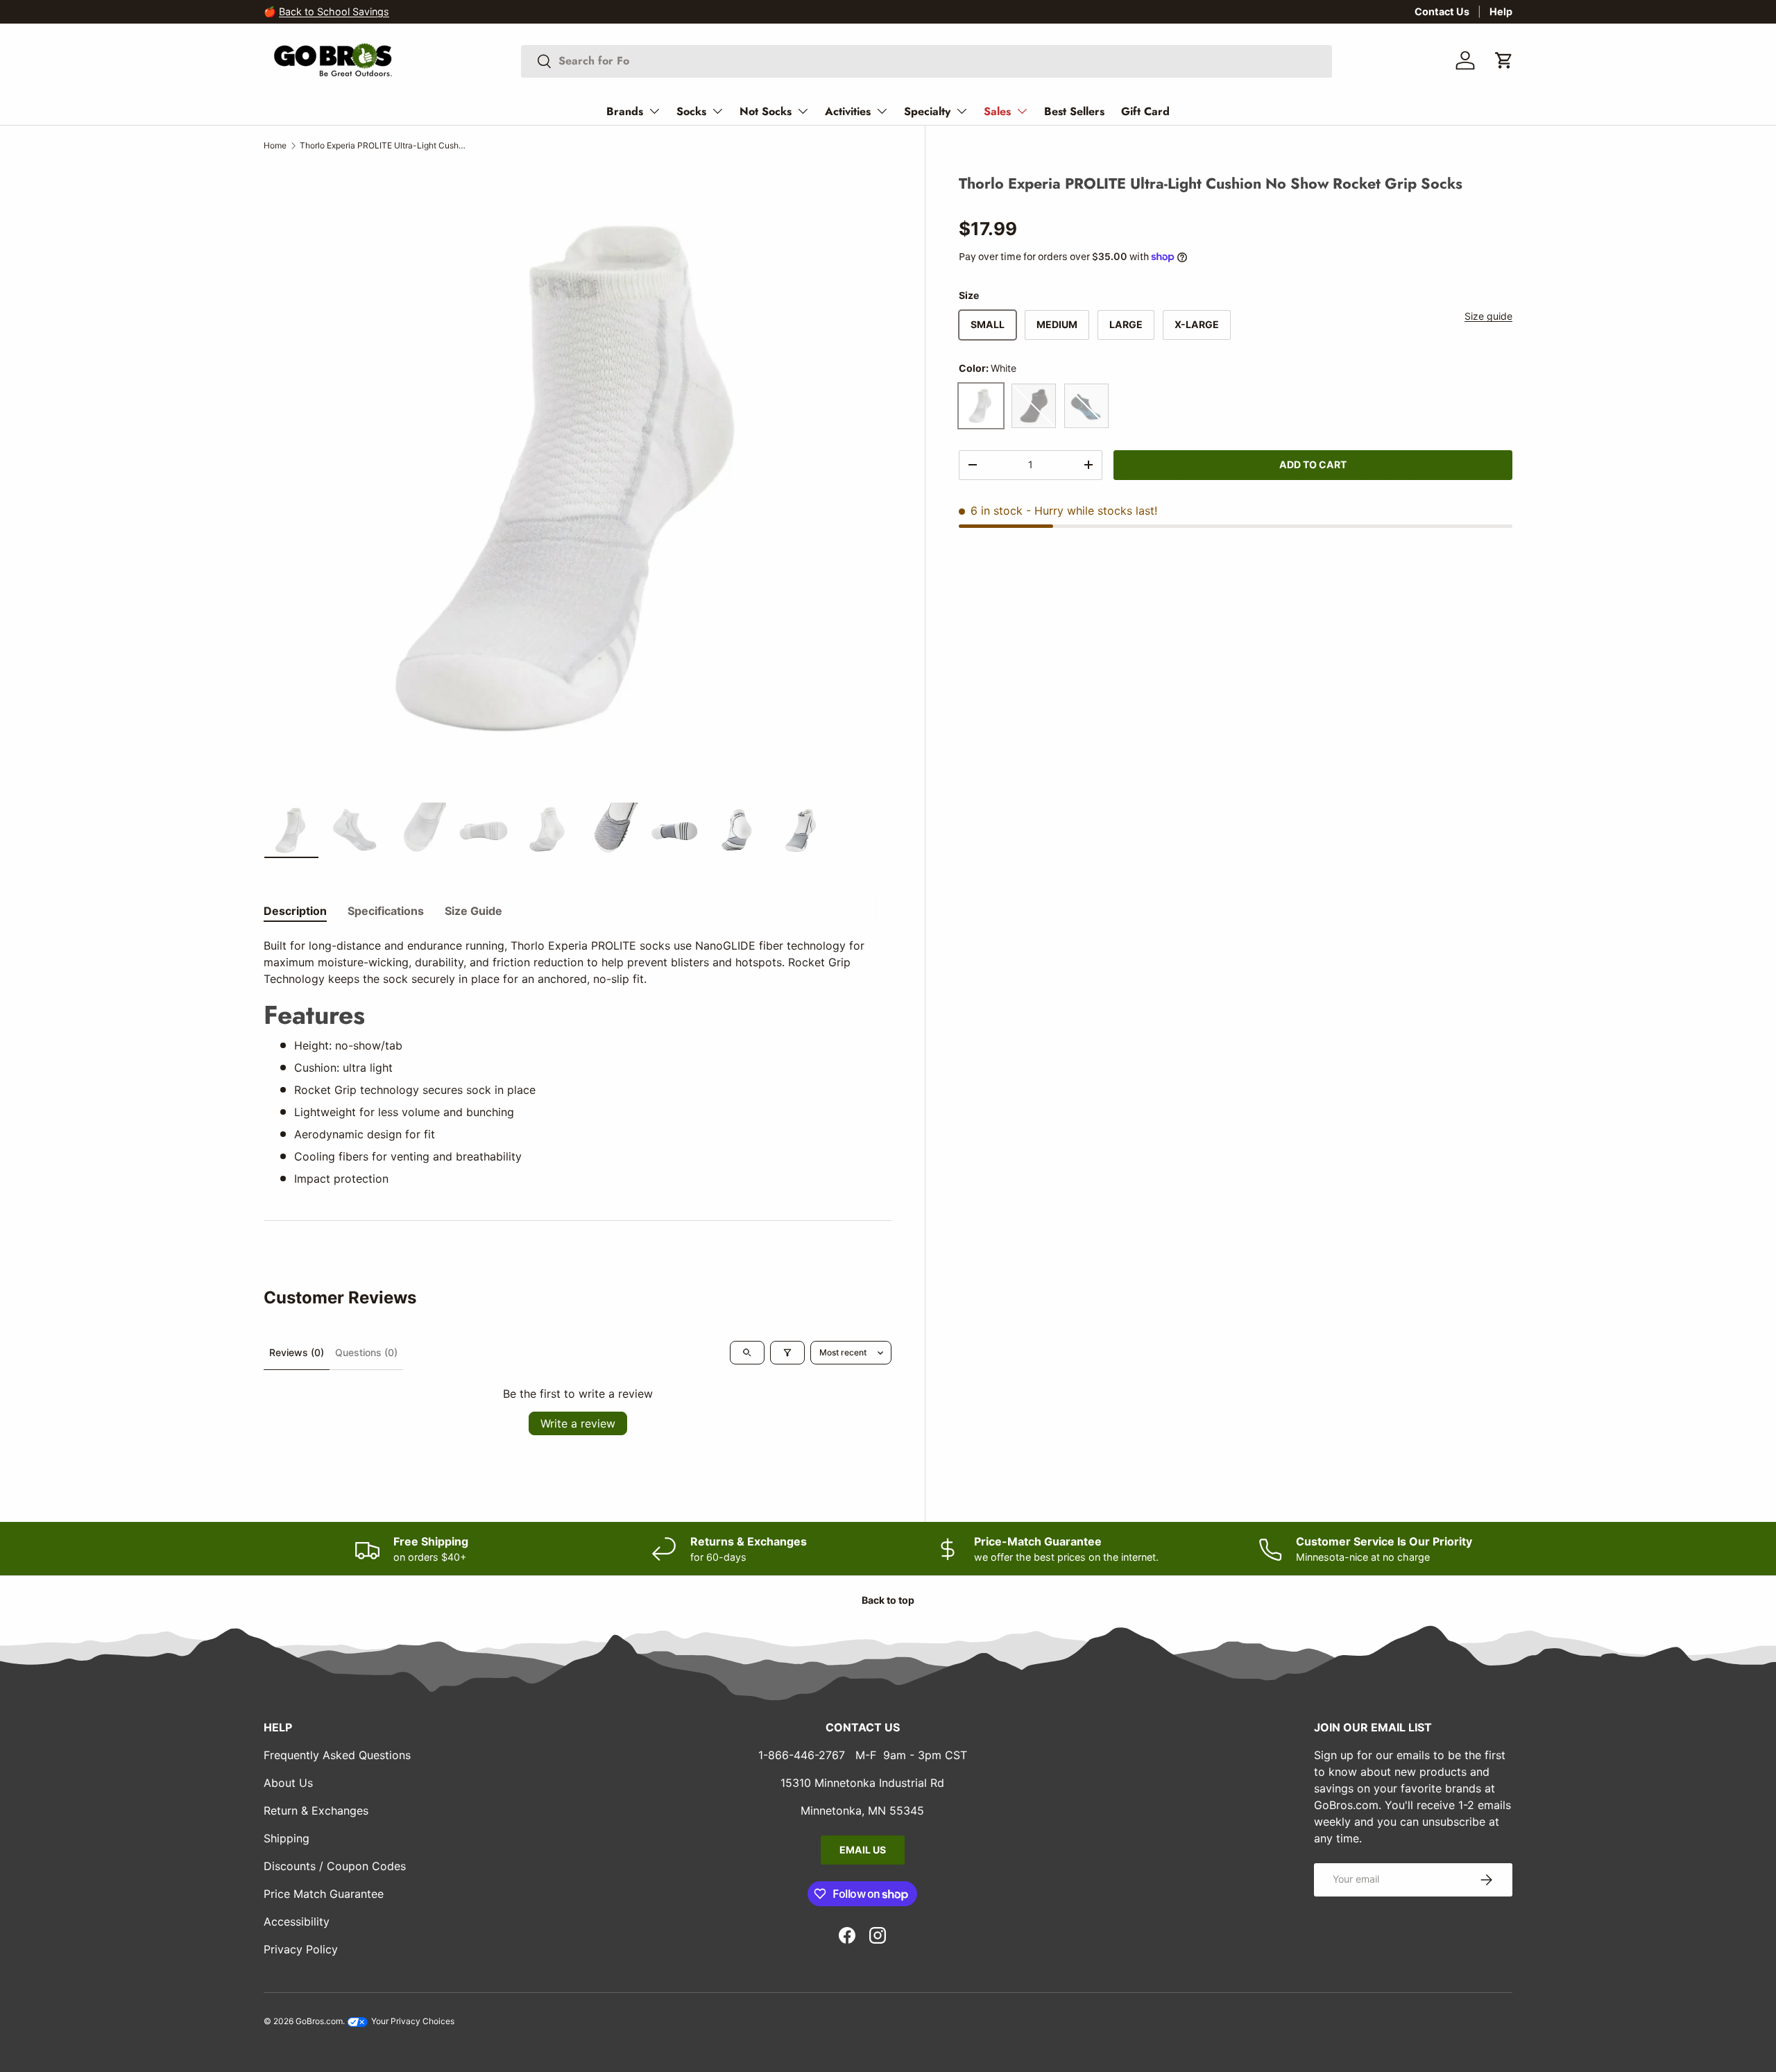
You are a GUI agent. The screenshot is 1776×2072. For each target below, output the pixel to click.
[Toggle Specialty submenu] (962, 111)
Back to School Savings (334, 11)
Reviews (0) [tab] (297, 1352)
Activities (848, 111)
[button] (1504, 60)
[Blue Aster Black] (1086, 405)
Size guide (1488, 316)
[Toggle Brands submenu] (654, 111)
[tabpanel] (578, 1062)
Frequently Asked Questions (337, 1755)
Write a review (578, 1423)
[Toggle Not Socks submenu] (803, 111)
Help (1501, 11)
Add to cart (1313, 464)
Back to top (888, 1600)
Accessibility (297, 1921)
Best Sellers (1074, 111)
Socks (691, 111)
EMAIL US (863, 1850)
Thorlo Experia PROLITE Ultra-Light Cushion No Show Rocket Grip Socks (383, 145)
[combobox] (927, 61)
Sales (997, 111)
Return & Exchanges (316, 1810)
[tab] (295, 911)
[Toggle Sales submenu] (1022, 111)
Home (275, 145)
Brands (625, 111)
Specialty (927, 111)
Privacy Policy (301, 1949)
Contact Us (1442, 11)
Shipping (287, 1838)
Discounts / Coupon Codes (335, 1866)
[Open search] (747, 1353)
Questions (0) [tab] (366, 1352)
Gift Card (1145, 111)
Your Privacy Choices (412, 2021)
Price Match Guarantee (324, 1894)
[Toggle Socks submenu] (717, 111)
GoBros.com (319, 2021)
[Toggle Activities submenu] (882, 111)
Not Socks (766, 111)
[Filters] (787, 1353)
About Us (288, 1783)
